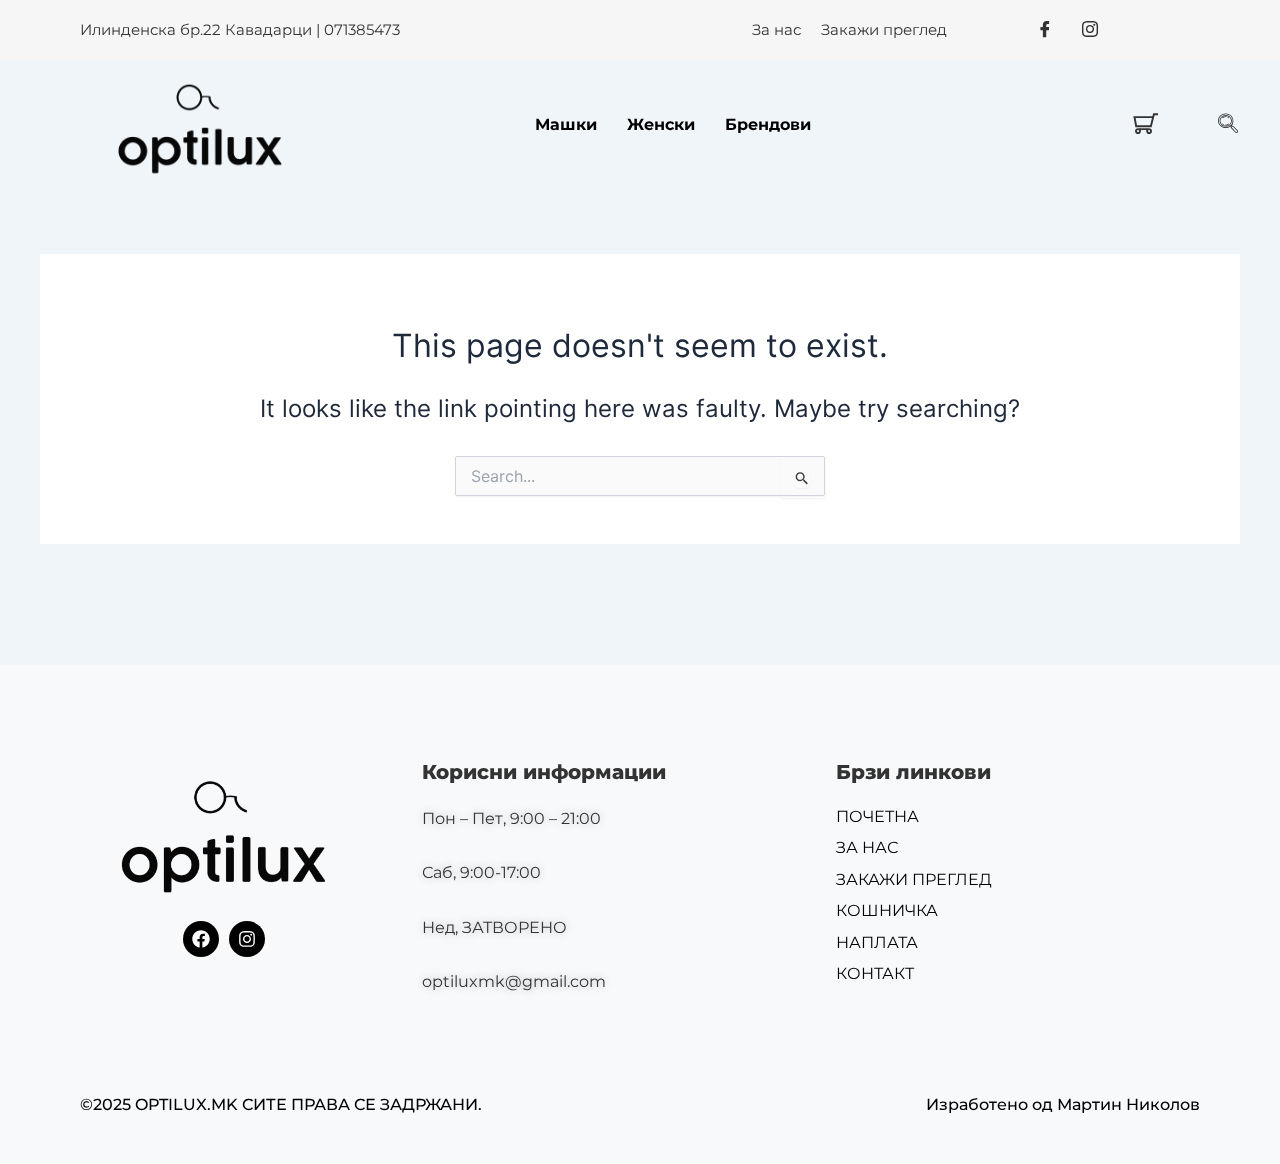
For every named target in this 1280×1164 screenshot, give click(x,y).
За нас (776, 29)
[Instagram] (1090, 29)
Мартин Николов (1128, 1104)
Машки (566, 124)
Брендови (768, 124)
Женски (661, 124)
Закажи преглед (884, 29)
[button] (1228, 125)
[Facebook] (1045, 29)
